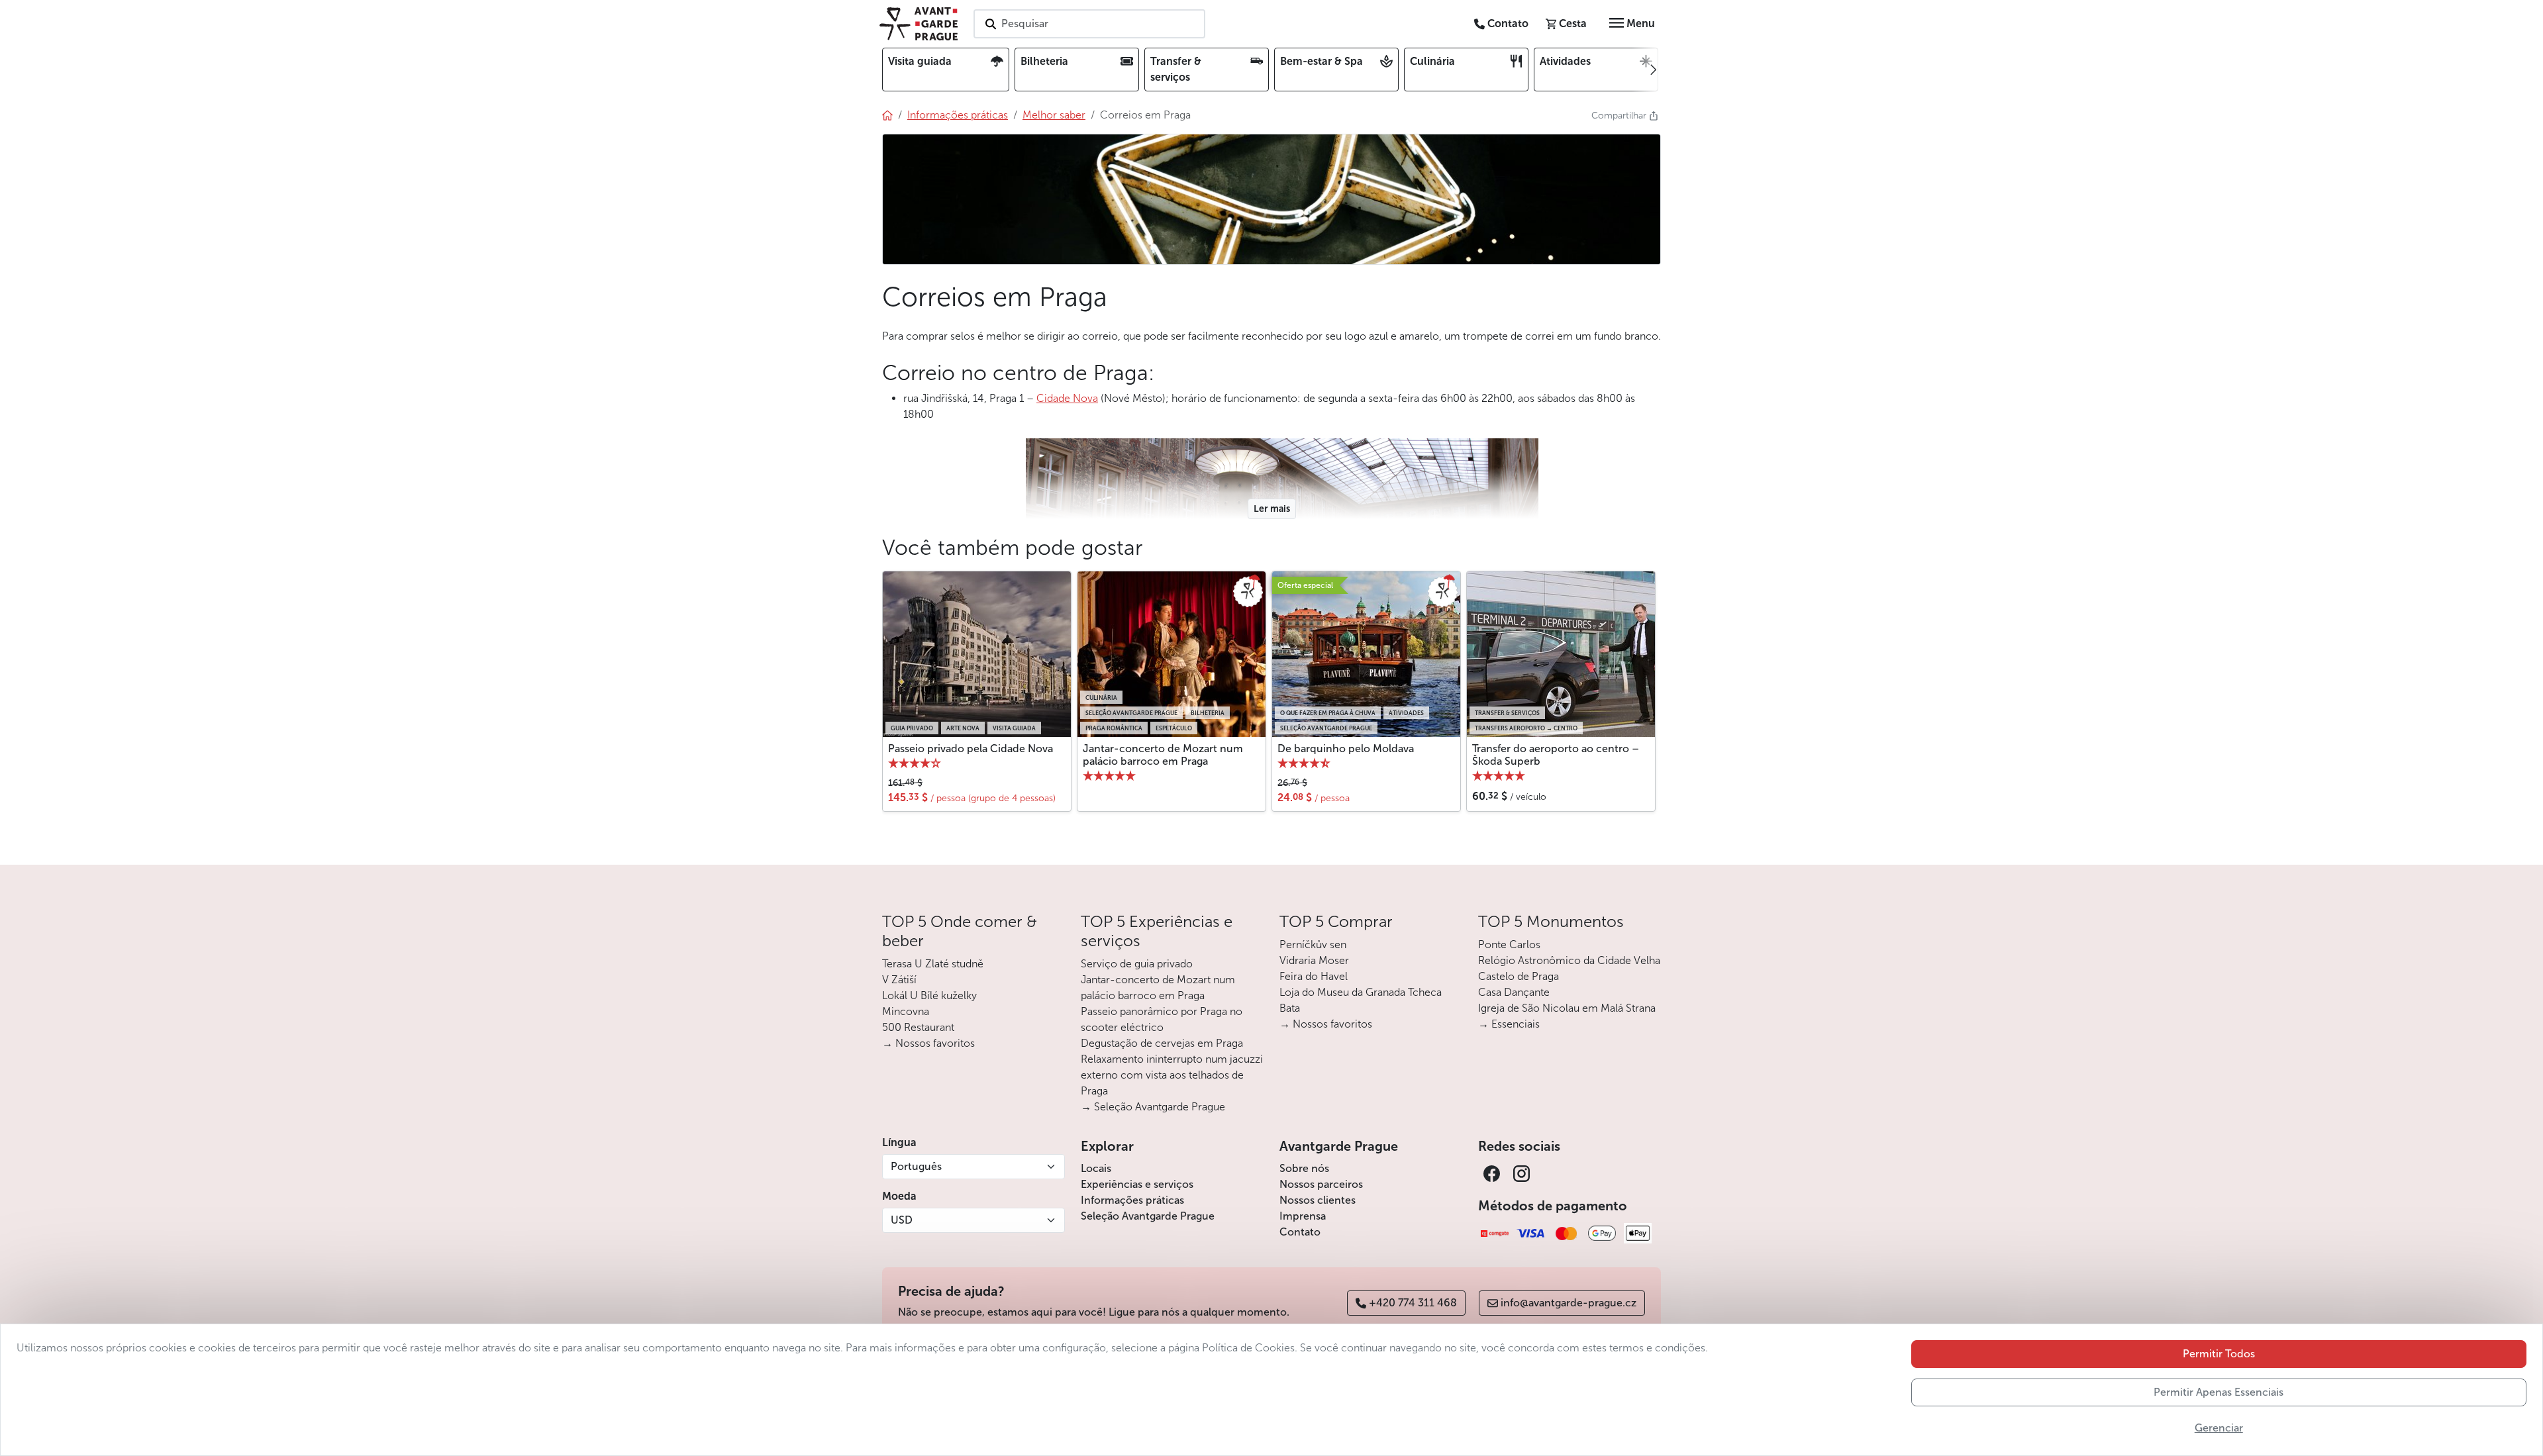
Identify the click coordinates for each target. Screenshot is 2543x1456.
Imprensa (1303, 1216)
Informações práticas (1132, 1200)
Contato (1300, 1232)
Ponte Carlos (1509, 945)
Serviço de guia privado (1137, 964)
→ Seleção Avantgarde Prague (1153, 1107)
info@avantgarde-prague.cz (1569, 1303)
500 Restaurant (918, 1027)
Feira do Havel (1314, 976)
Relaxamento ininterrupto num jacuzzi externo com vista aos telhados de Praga (1172, 1075)
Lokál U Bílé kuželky (929, 995)
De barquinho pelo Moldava (1346, 749)
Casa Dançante (1514, 992)
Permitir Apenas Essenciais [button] (2219, 1392)
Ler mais (1272, 509)
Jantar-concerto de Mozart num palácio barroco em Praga (1163, 755)
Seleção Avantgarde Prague (1148, 1216)
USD (902, 1220)
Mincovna (906, 1011)
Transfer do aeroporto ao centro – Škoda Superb (1556, 755)
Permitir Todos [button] (2219, 1354)
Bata (1290, 1008)
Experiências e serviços (1137, 1184)
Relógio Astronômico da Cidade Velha (1569, 960)
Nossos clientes (1318, 1200)
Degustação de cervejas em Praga (1162, 1043)
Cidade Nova (1067, 398)
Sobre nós (1304, 1168)
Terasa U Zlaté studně (933, 964)
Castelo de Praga (1519, 976)
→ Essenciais (1509, 1024)
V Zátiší (899, 980)
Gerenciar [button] (2219, 1428)
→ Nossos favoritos (928, 1043)
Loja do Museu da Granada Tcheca (1361, 992)
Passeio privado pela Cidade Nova (971, 749)
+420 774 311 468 (1413, 1303)
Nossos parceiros (1321, 1184)
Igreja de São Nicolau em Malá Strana (1567, 1008)
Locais (1096, 1168)
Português (916, 1166)
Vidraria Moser (1314, 960)
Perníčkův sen (1313, 945)
